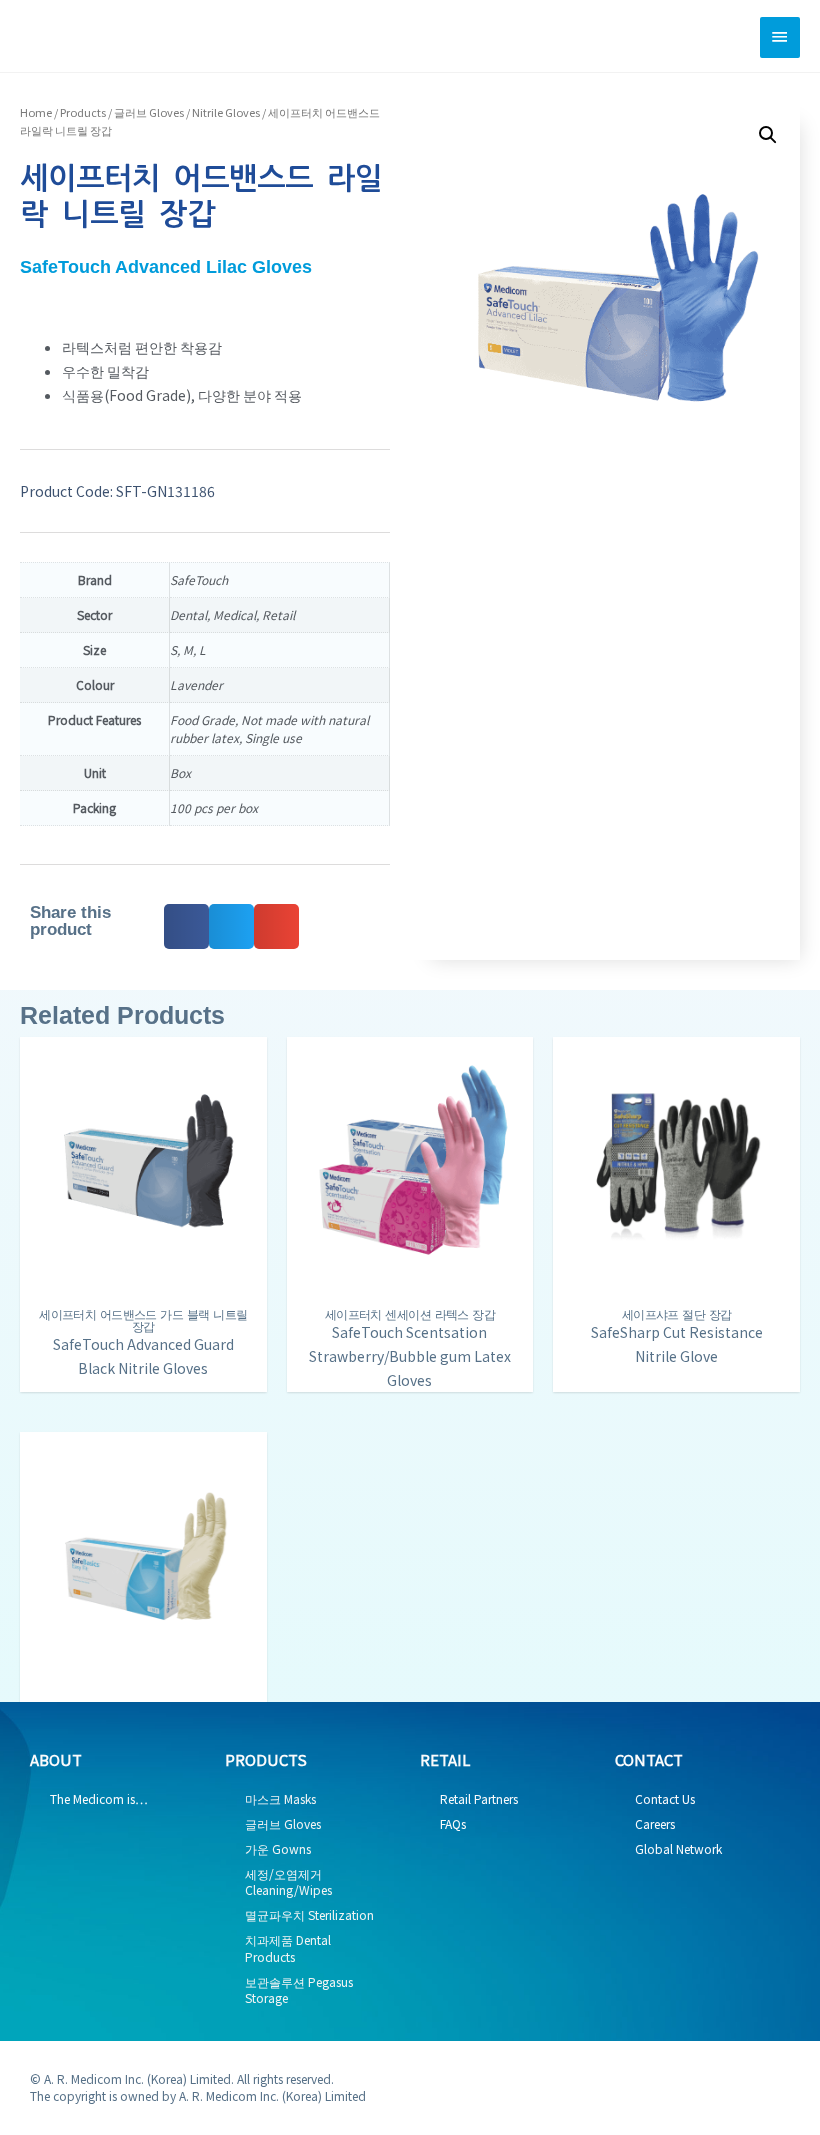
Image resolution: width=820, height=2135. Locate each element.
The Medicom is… (99, 1798)
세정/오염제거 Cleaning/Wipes (288, 1882)
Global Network (678, 1848)
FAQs (453, 1823)
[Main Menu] (780, 37)
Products (83, 112)
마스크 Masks (280, 1798)
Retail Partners (479, 1798)
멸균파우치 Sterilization (309, 1914)
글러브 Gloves (149, 112)
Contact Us (665, 1798)
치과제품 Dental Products (288, 1948)
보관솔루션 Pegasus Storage (299, 1990)
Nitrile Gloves (226, 112)
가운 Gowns (278, 1848)
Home (36, 112)
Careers (655, 1823)
